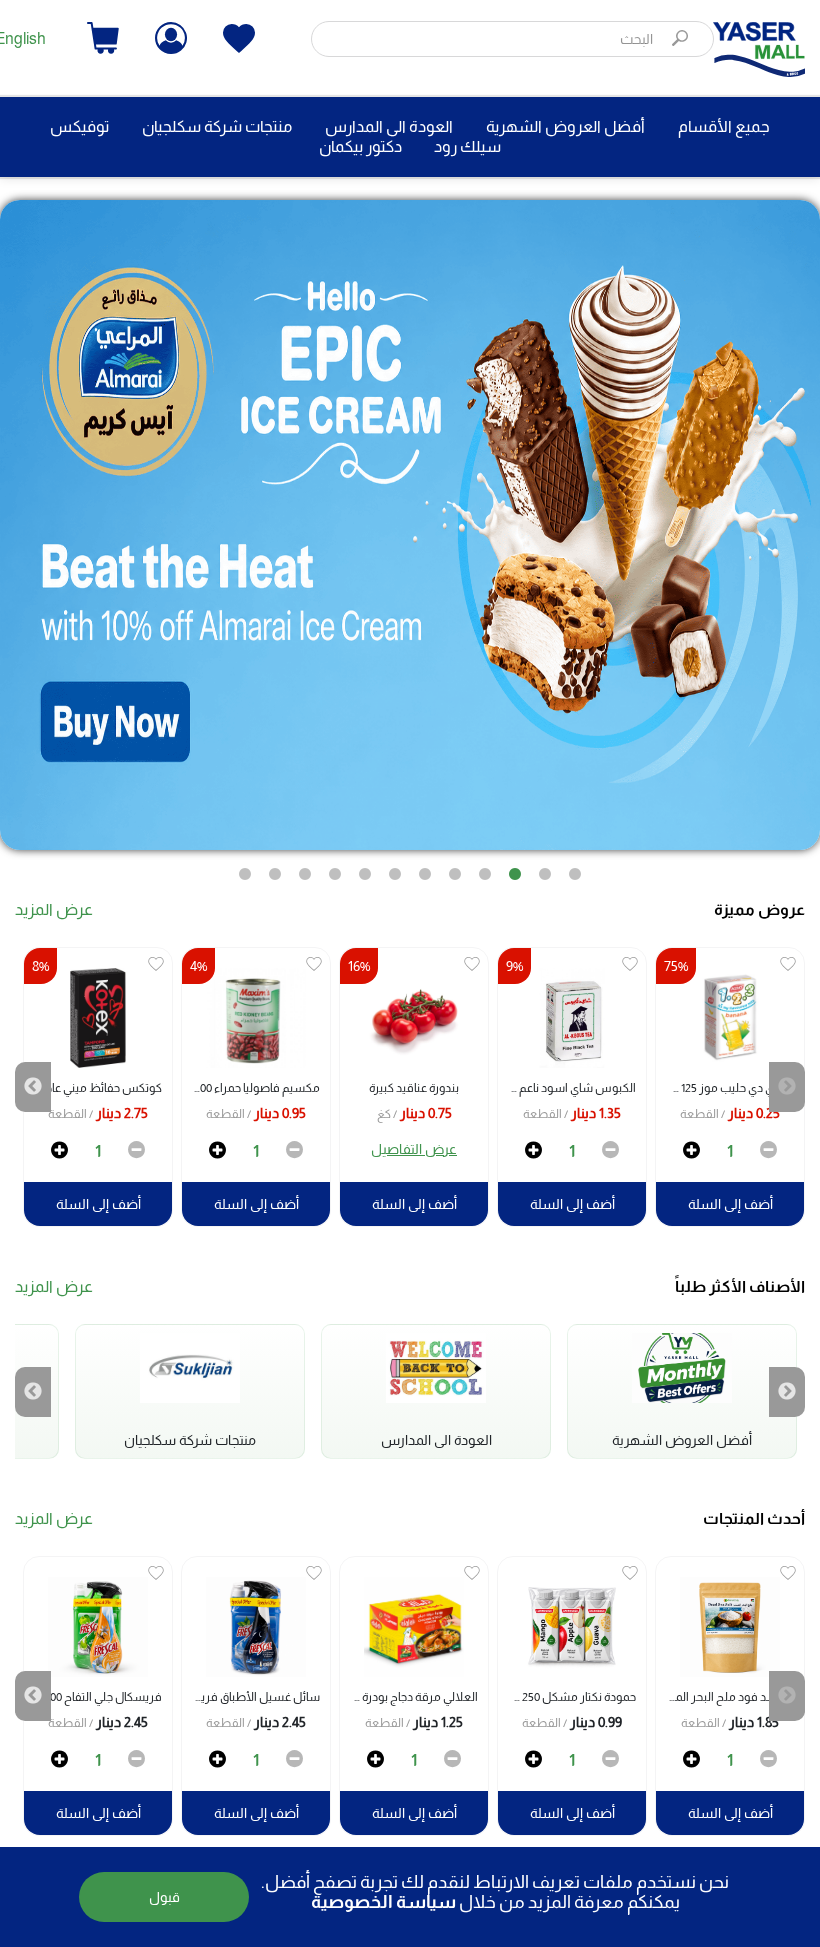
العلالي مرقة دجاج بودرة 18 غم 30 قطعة (409, 1697)
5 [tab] (455, 865)
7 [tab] (395, 865)
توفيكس (79, 126)
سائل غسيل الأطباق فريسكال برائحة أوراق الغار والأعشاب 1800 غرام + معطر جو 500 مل (251, 1697)
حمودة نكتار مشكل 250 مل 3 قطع (567, 1697)
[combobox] (512, 39)
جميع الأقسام (724, 126)
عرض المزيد (54, 909)
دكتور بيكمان (360, 146)
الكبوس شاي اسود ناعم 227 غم (567, 1088)
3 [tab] (515, 865)
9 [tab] (335, 865)
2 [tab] (545, 865)
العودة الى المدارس (389, 126)
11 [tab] (275, 865)
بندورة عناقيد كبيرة (414, 1088)
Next (33, 1087)
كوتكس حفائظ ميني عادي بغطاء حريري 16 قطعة (93, 1088)
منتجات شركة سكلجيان (217, 126)
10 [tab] (305, 865)
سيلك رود (467, 146)
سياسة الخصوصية (383, 1902)
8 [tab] (365, 865)
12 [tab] (245, 865)
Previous (787, 1087)
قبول (164, 1897)
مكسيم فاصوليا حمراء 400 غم (251, 1088)
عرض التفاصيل (414, 1149)
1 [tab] (575, 865)
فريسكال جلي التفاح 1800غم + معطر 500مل (93, 1697)
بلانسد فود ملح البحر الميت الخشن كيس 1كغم (725, 1697)
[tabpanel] (410, 525)
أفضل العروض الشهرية (565, 126)
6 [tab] (425, 865)
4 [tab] (485, 865)
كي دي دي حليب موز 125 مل (728, 1088)
